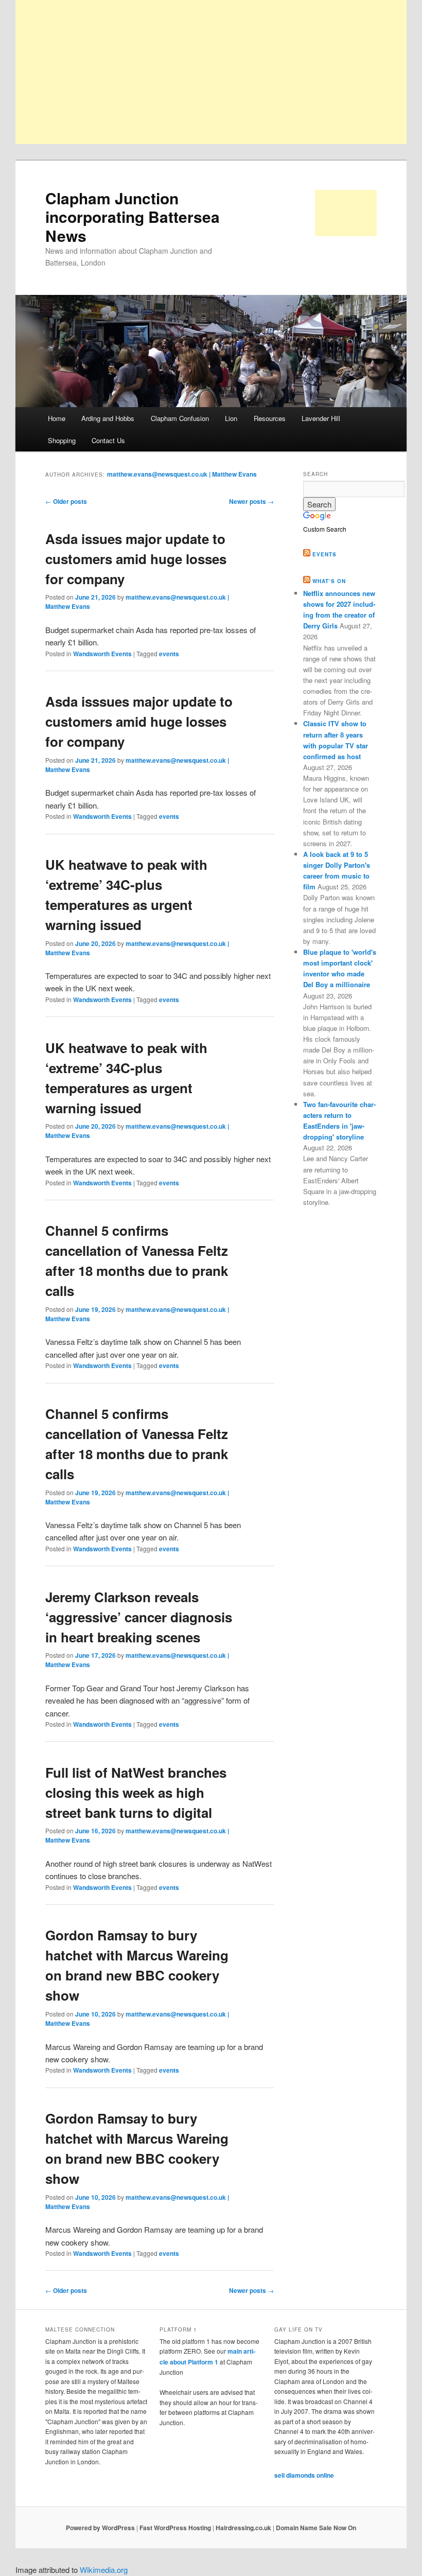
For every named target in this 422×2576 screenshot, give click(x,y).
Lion (231, 418)
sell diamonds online (304, 2475)
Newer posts (251, 501)
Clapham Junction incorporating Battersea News (133, 217)
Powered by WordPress (100, 2528)
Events (324, 554)
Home (57, 418)
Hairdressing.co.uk (243, 2528)
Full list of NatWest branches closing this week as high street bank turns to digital (136, 1792)
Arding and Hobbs (108, 418)
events (169, 654)
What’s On (329, 581)
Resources (270, 418)
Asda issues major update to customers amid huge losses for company (136, 559)
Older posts (66, 501)
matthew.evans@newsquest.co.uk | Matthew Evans (182, 474)
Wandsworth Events (102, 654)
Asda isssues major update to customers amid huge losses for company (139, 721)
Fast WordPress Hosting (175, 2528)
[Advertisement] (211, 72)
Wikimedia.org (104, 2570)
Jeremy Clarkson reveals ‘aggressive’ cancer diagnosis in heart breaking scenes (139, 1617)
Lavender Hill (321, 418)
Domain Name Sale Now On (316, 2528)
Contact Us (108, 440)
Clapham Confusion (180, 418)
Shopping (62, 440)
